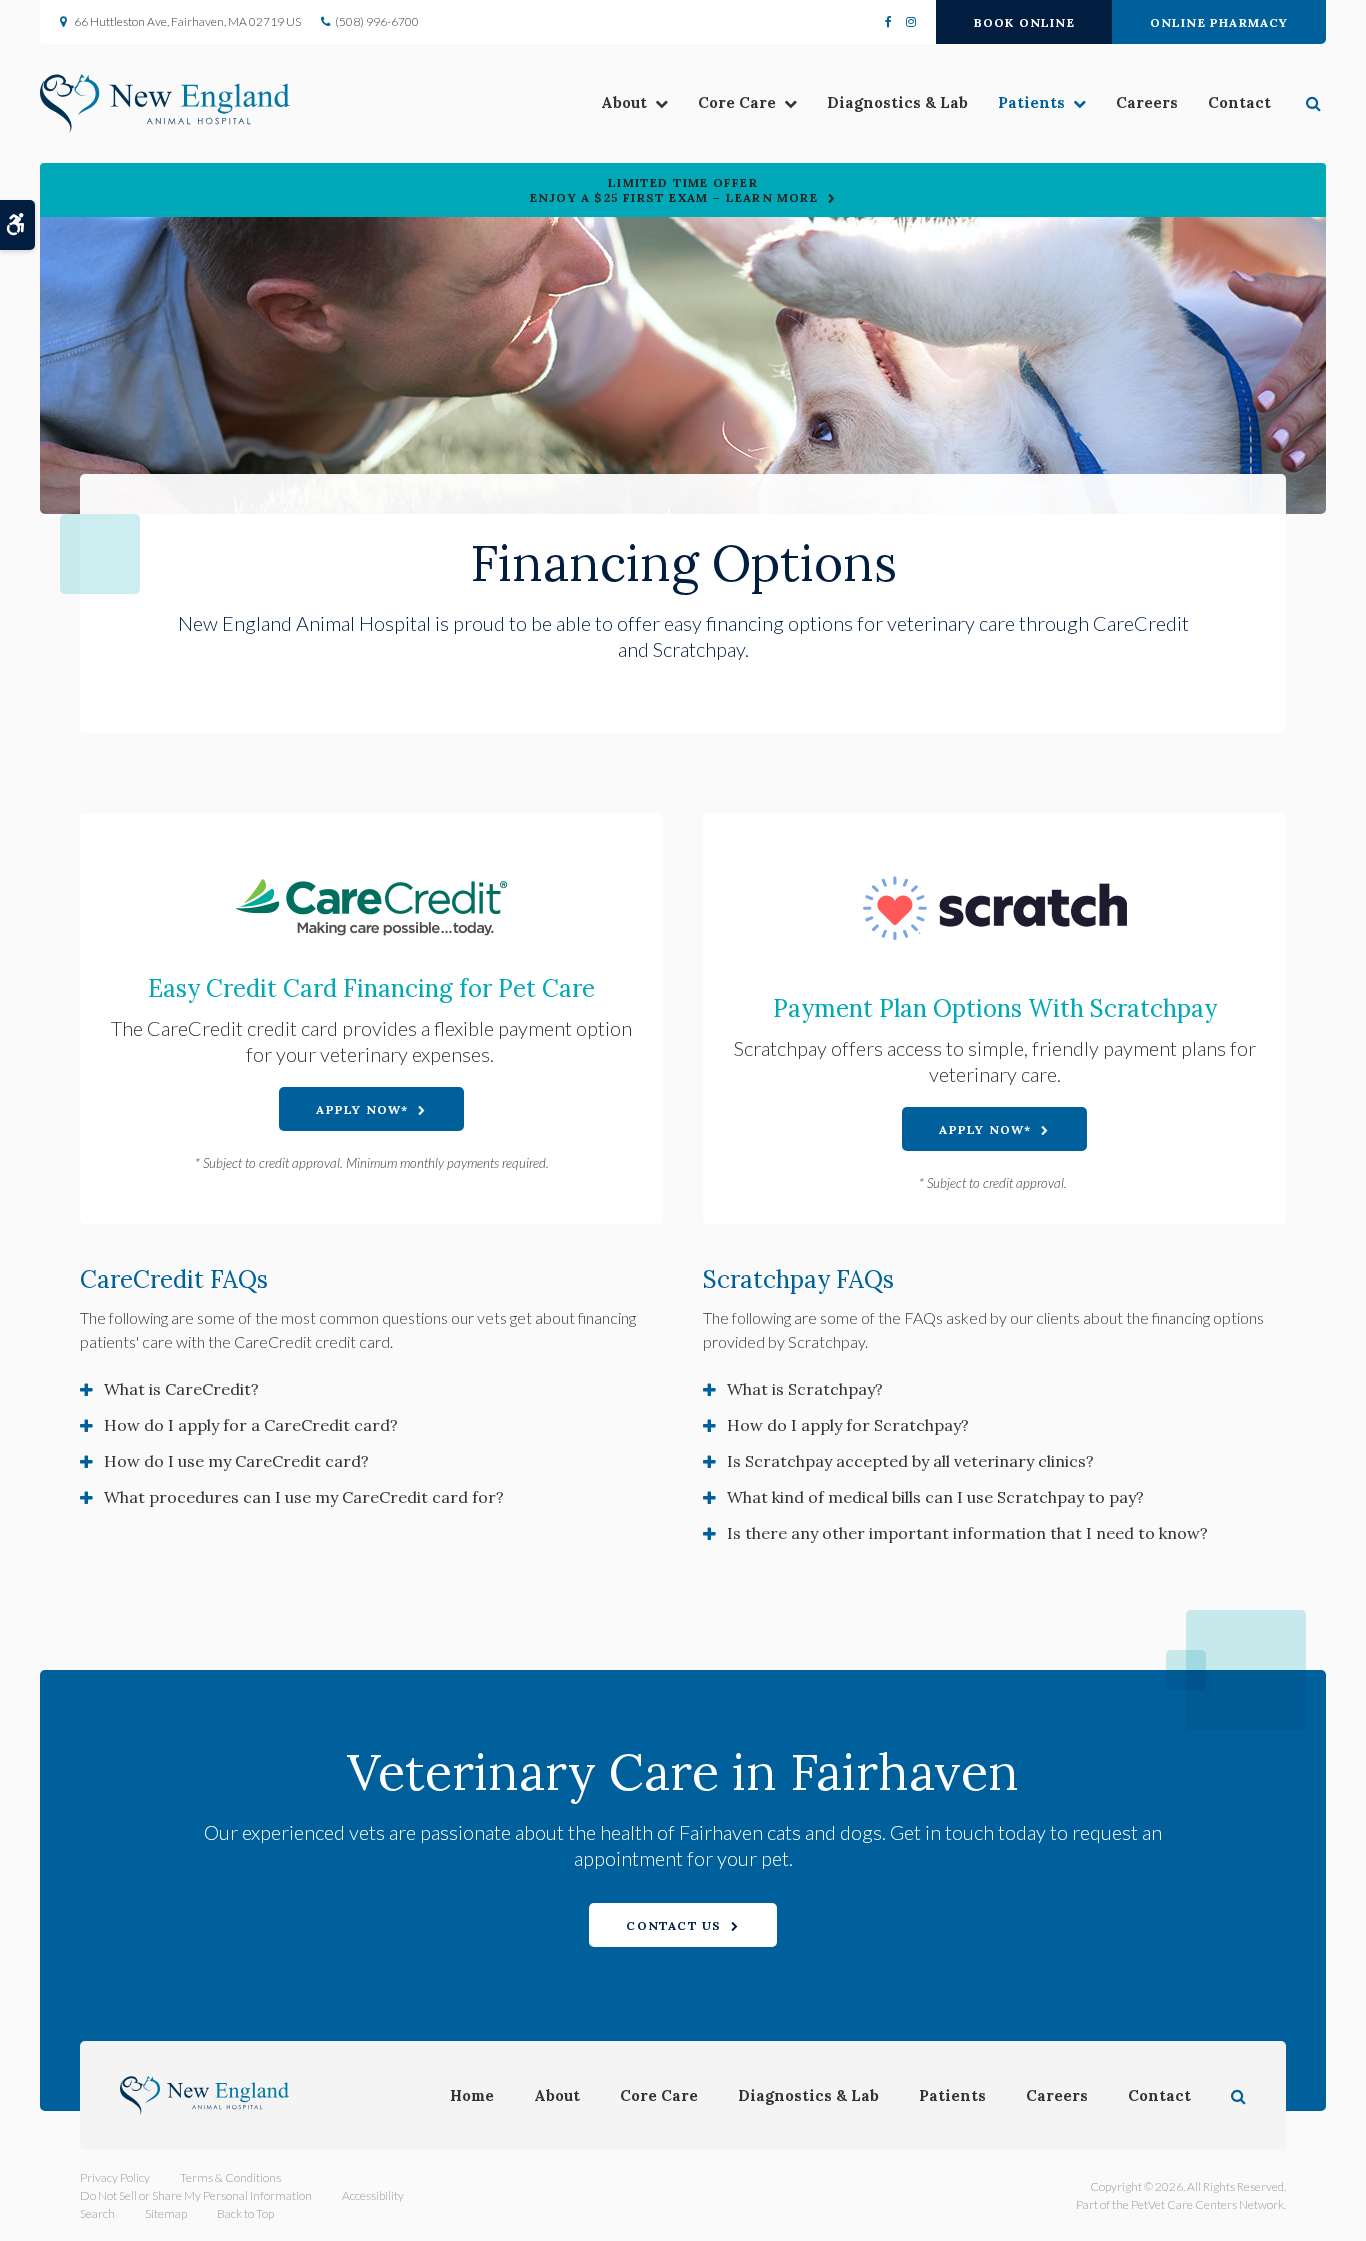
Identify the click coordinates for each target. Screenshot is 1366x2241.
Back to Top (245, 2213)
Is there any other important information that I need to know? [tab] (967, 1533)
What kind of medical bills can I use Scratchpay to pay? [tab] (935, 1497)
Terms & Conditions (230, 2177)
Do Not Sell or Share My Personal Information (196, 2195)
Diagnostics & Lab (897, 102)
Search (97, 2213)
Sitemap (166, 2213)
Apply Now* (362, 1109)
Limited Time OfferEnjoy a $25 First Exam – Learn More (674, 190)
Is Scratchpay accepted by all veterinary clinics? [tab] (910, 1461)
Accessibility (373, 2195)
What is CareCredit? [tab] (181, 1389)
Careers (1147, 102)
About (624, 102)
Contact (1239, 102)
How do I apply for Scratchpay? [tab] (848, 1425)
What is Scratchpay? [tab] (805, 1389)
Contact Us (673, 1925)
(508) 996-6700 (377, 21)
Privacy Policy (115, 2177)
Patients (1031, 102)
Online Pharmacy (1219, 22)
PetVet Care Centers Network (1207, 2204)
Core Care (737, 102)
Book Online (1024, 22)
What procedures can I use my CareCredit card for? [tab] (304, 1497)
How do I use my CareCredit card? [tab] (236, 1461)
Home (472, 2095)
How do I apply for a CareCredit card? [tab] (251, 1425)
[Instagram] (907, 22)
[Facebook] (892, 22)
